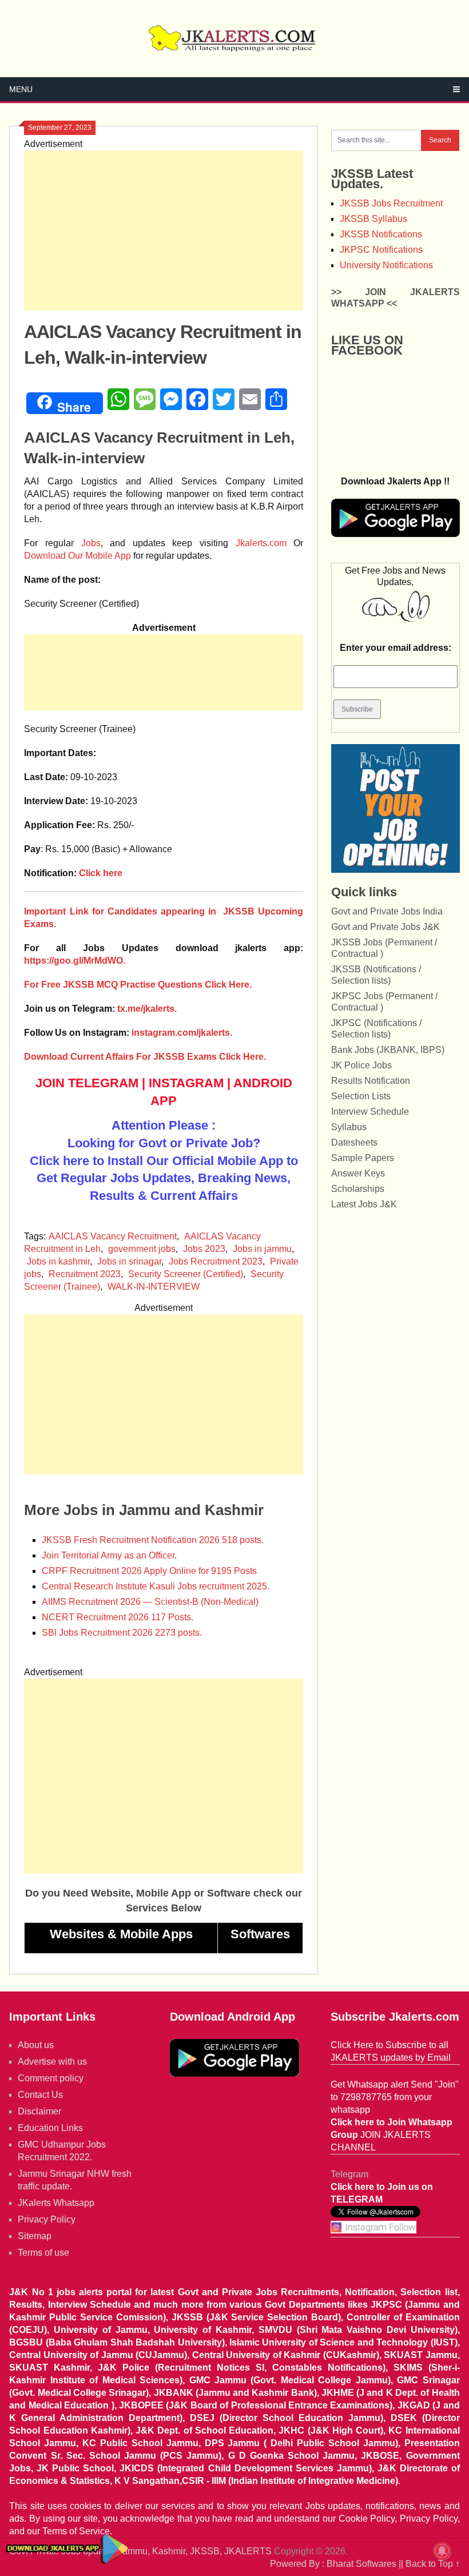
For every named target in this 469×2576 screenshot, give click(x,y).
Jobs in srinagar (129, 1261)
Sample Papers (363, 1158)
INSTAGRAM (186, 1083)
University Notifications (386, 265)
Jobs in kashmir (58, 1261)
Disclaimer (39, 2111)
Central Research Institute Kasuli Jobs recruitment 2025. (156, 1586)
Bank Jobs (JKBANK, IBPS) (388, 1050)
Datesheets (354, 1142)
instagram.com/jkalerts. (182, 1033)
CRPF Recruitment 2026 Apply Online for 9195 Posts (149, 1571)
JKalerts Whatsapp (56, 2203)
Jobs (91, 543)
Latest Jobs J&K (364, 1204)
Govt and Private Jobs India (387, 911)
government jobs (142, 1249)
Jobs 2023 (204, 1249)
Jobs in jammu (262, 1249)
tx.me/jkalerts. (147, 1009)
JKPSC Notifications (381, 250)
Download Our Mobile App (77, 556)
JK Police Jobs (361, 1065)
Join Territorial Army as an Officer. (109, 1555)
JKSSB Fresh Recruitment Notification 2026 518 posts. (153, 1540)
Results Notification (371, 1081)
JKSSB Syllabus (373, 219)
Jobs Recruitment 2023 (216, 1261)
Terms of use (43, 2253)
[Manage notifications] (442, 2551)
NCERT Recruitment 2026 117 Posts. (118, 1617)
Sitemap (35, 2236)
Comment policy (51, 2078)
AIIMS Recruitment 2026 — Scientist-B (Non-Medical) (150, 1602)
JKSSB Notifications (381, 234)
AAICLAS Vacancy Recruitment (113, 1236)
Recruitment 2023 (85, 1274)
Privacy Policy (47, 2219)
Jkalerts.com (261, 543)
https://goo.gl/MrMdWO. (75, 961)
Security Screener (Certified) (186, 1274)
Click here (101, 873)
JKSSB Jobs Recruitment (391, 203)
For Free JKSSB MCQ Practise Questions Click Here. (138, 985)
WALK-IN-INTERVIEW (154, 1287)
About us (36, 2045)
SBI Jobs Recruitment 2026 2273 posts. (122, 1633)
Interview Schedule (370, 1112)
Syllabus (349, 1127)
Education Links (50, 2128)
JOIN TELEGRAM (87, 1083)
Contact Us (40, 2095)
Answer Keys (358, 1173)
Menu (21, 89)
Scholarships (358, 1189)
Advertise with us (52, 2062)
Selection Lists (361, 1096)
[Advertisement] (164, 230)
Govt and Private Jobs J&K (385, 927)
